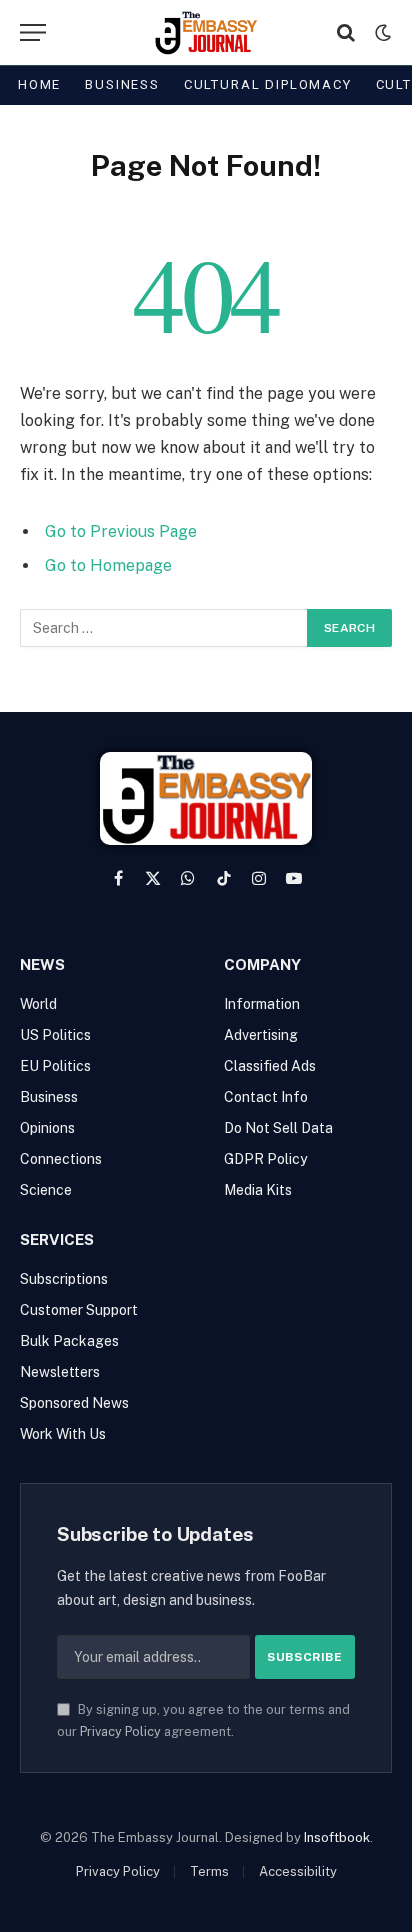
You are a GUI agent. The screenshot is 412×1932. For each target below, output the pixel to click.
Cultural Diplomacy (268, 84)
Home (39, 84)
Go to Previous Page (121, 531)
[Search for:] (164, 628)
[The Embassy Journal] (205, 32)
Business (122, 84)
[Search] (346, 32)
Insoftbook (337, 1837)
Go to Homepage (108, 565)
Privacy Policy (120, 1731)
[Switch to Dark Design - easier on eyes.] (381, 33)
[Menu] (33, 32)
